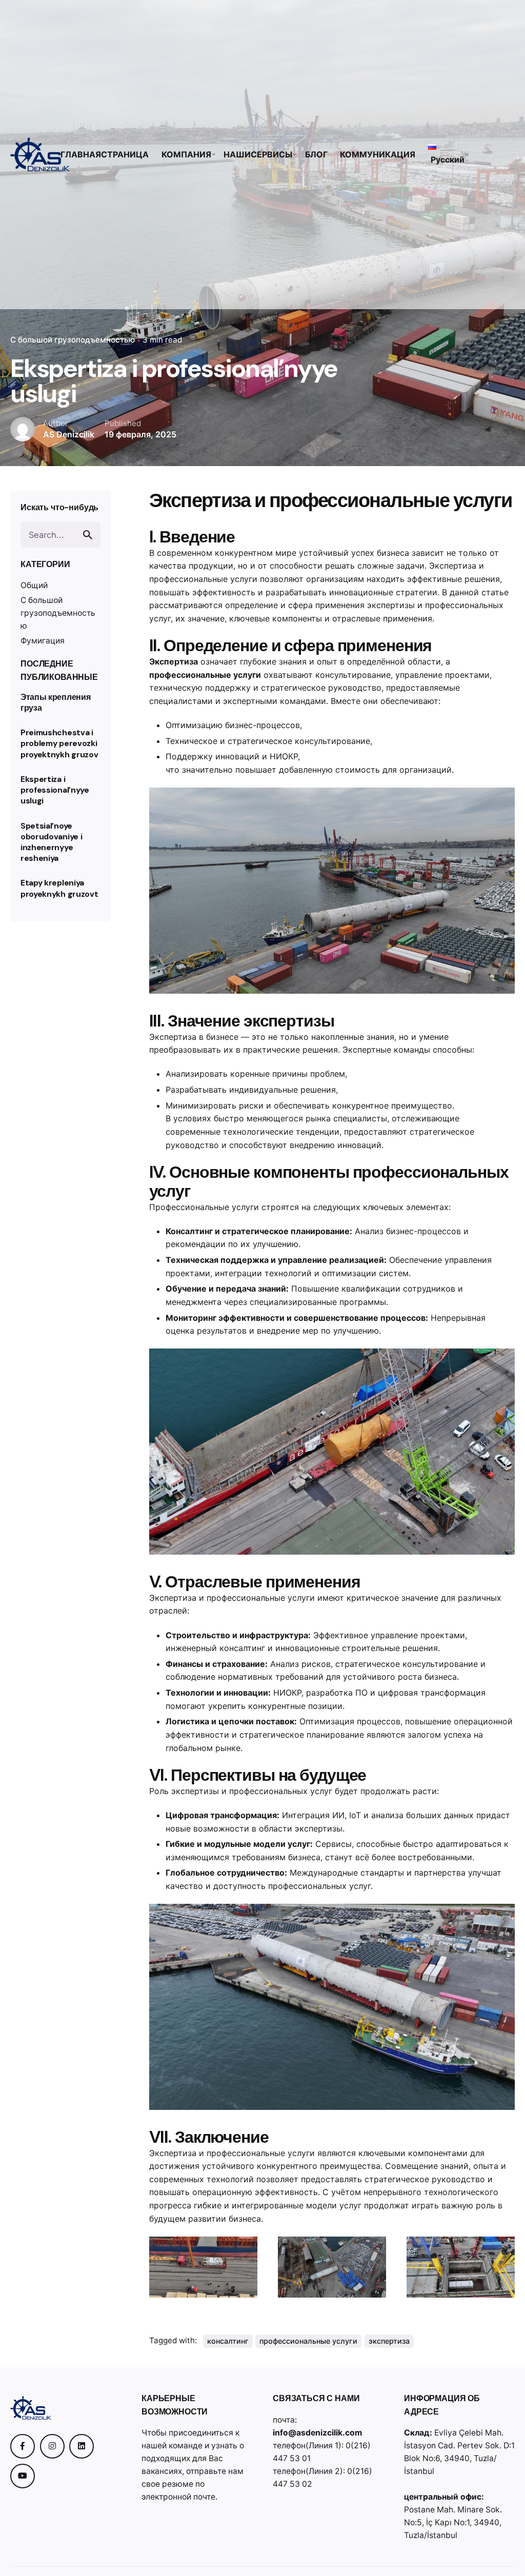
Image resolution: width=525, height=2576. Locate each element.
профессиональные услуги (308, 2341)
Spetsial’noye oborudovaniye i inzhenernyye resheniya (51, 842)
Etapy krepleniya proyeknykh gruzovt (59, 888)
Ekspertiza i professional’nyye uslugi (55, 790)
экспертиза (389, 2341)
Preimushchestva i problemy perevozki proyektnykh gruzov (59, 743)
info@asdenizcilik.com (317, 2433)
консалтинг (228, 2341)
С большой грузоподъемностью (73, 340)
